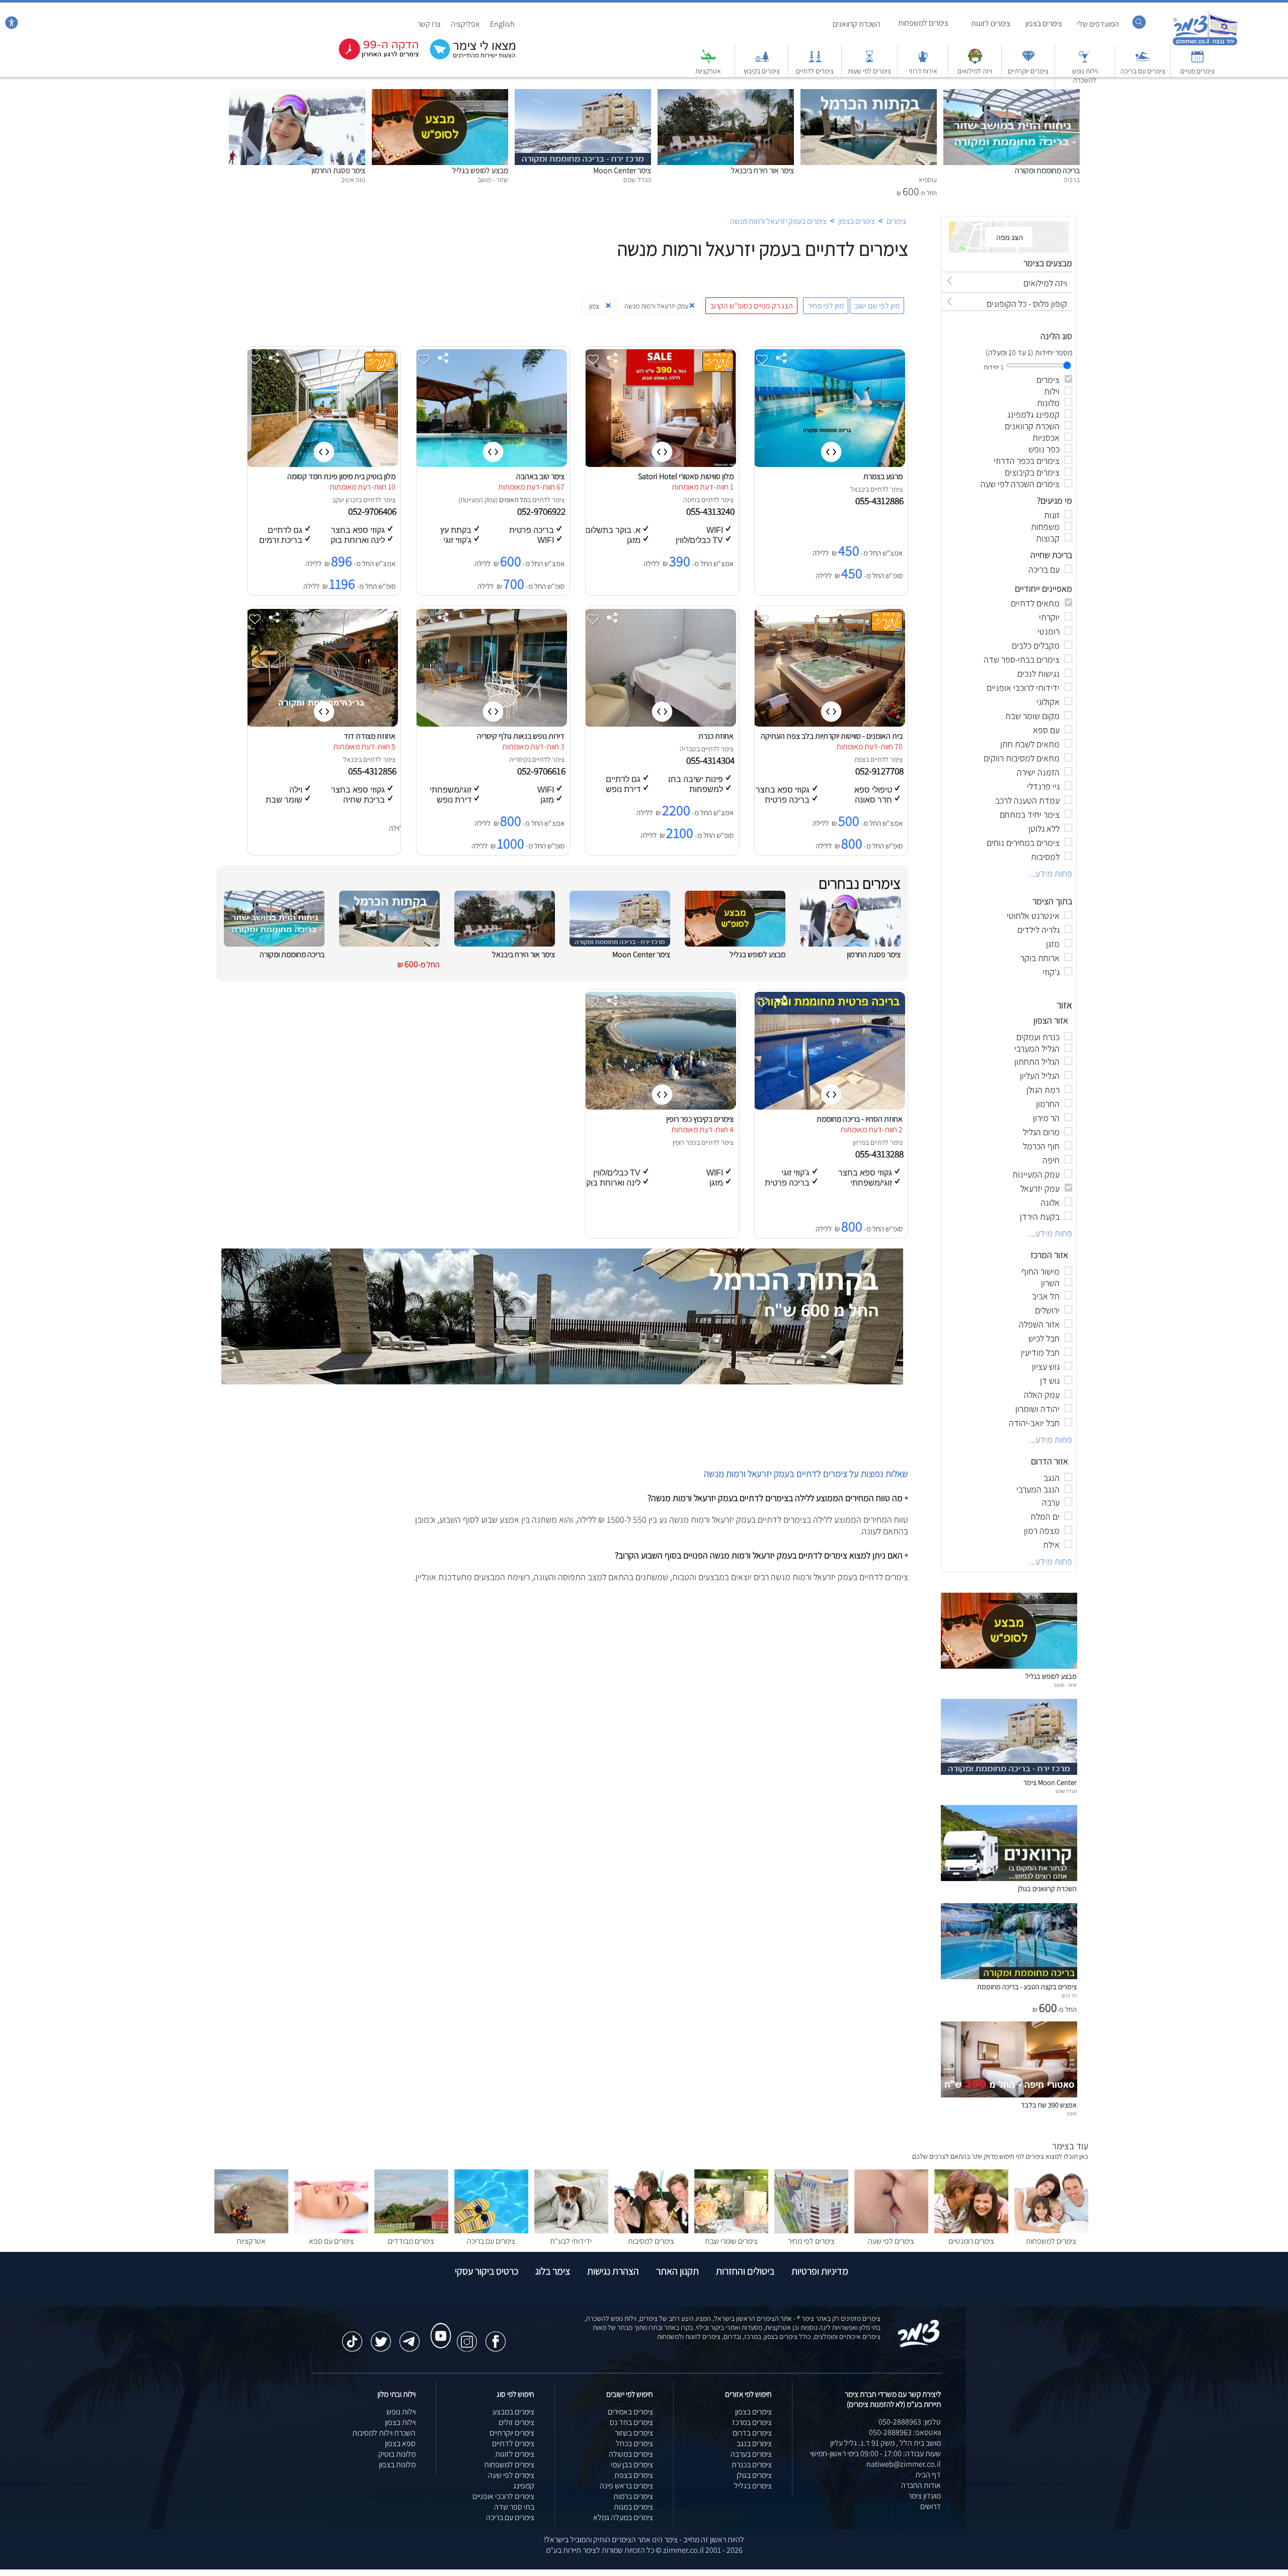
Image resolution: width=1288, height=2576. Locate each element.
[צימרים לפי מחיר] (811, 2231)
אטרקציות (708, 71)
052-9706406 (373, 511)
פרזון (859, 1142)
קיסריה (518, 759)
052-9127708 (880, 771)
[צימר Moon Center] (583, 94)
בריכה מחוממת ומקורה (1047, 170)
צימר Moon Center (622, 170)
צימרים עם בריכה (1143, 71)
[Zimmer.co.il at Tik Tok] (352, 2336)
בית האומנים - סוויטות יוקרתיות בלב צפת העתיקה (832, 736)
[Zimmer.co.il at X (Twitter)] (381, 2336)
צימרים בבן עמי (632, 2465)
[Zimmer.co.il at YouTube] (438, 2326)
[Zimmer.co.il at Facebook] (496, 2336)
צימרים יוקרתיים (1028, 71)
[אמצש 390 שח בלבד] (1009, 2095)
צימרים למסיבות (651, 2241)
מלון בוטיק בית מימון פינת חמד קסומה (341, 476)
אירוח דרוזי (923, 71)
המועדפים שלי (1098, 24)
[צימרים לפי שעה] (891, 2231)
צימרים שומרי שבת (731, 2241)
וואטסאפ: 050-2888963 (905, 2432)
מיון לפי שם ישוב (877, 306)
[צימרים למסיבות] (651, 2231)
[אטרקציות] (708, 61)
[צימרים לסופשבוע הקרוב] (371, 58)
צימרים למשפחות (923, 23)
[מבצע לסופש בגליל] (440, 94)
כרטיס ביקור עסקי (487, 2271)
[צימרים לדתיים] (815, 61)
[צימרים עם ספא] (331, 2231)
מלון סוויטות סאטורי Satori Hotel (686, 476)
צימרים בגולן (754, 2475)
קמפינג (524, 2486)
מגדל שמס (1066, 1791)
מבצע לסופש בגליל (480, 170)
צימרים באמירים (630, 2412)
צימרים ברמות (633, 2496)
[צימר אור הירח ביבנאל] (726, 94)
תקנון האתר (677, 2271)
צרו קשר (429, 24)
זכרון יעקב (345, 500)
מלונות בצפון (397, 2465)
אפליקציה (465, 24)
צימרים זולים (516, 2422)
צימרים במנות (633, 2507)
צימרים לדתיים (815, 71)
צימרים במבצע (513, 2412)
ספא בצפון (400, 2443)
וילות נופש (401, 2412)
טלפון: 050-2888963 (910, 2422)
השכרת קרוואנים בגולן (1047, 1888)
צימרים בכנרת (752, 2465)
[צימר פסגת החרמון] (297, 94)
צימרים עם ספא (331, 2241)
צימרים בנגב (754, 2443)
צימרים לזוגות (991, 23)
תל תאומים (513, 500)
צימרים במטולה (631, 2454)
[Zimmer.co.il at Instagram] (467, 2336)
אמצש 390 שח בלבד (1049, 2105)
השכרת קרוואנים (857, 24)
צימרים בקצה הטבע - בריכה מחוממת (1027, 1986)
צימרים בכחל (634, 2443)
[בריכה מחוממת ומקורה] (1012, 94)
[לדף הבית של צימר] (1205, 44)
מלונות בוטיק (397, 2454)
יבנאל (858, 489)
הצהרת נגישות (613, 2271)
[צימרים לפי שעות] (869, 61)
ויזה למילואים (975, 71)
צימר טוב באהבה (540, 476)
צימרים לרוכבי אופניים (503, 2496)
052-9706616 (542, 771)
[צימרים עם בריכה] (1143, 61)
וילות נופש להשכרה (1085, 75)
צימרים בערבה (751, 2454)
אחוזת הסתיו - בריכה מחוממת (860, 1119)
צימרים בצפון (1044, 23)
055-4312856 (373, 771)
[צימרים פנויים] (1197, 61)
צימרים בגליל (753, 2486)
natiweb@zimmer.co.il (904, 2464)
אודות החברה (921, 2485)
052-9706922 (542, 511)
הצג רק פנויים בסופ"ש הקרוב (751, 306)
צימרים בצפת (634, 2475)
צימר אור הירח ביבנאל (762, 170)
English (502, 24)
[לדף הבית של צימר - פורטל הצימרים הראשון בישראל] (919, 2345)
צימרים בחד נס (631, 2422)
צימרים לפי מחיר (811, 2241)
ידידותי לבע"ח (571, 2241)
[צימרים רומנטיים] (971, 2231)
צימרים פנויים (1197, 71)
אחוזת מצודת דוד (370, 736)
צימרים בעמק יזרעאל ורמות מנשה (778, 221)
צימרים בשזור (634, 2433)
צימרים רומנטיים (971, 2241)
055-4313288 (880, 1154)
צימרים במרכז (752, 2422)
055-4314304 (711, 760)
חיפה (690, 500)
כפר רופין (685, 1142)
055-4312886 (880, 501)
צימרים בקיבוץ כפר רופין (700, 1119)
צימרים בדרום (752, 2433)
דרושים (931, 2506)
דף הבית (928, 2475)
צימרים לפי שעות (869, 71)
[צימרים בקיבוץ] (762, 61)
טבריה (688, 749)
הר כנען (1069, 1995)
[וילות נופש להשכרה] (1085, 61)
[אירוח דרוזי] (923, 61)
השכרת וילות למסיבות (384, 2433)
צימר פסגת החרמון (338, 170)
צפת (860, 759)
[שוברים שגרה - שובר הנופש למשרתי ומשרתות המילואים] (975, 61)
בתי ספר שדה (514, 2507)
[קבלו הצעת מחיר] (467, 58)
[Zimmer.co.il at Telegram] (410, 2336)
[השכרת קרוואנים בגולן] (1009, 1878)
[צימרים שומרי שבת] (731, 2231)
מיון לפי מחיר (826, 306)
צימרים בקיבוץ (762, 71)
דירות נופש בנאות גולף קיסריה (521, 736)
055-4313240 (711, 511)
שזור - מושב (1065, 1685)
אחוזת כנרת (716, 736)
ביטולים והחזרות (745, 2271)
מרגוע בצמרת (883, 476)
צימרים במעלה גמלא (623, 2517)
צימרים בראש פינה (626, 2486)
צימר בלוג (553, 2271)
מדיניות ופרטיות (820, 2271)
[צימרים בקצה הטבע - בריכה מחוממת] (1009, 1976)
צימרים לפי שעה (891, 2241)
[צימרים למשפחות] (1051, 2231)
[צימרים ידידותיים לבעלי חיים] (571, 2231)
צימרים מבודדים (411, 2241)
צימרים (896, 221)
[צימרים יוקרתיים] (1028, 61)
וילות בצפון (400, 2422)
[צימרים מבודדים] (411, 2231)
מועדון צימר (924, 2496)
